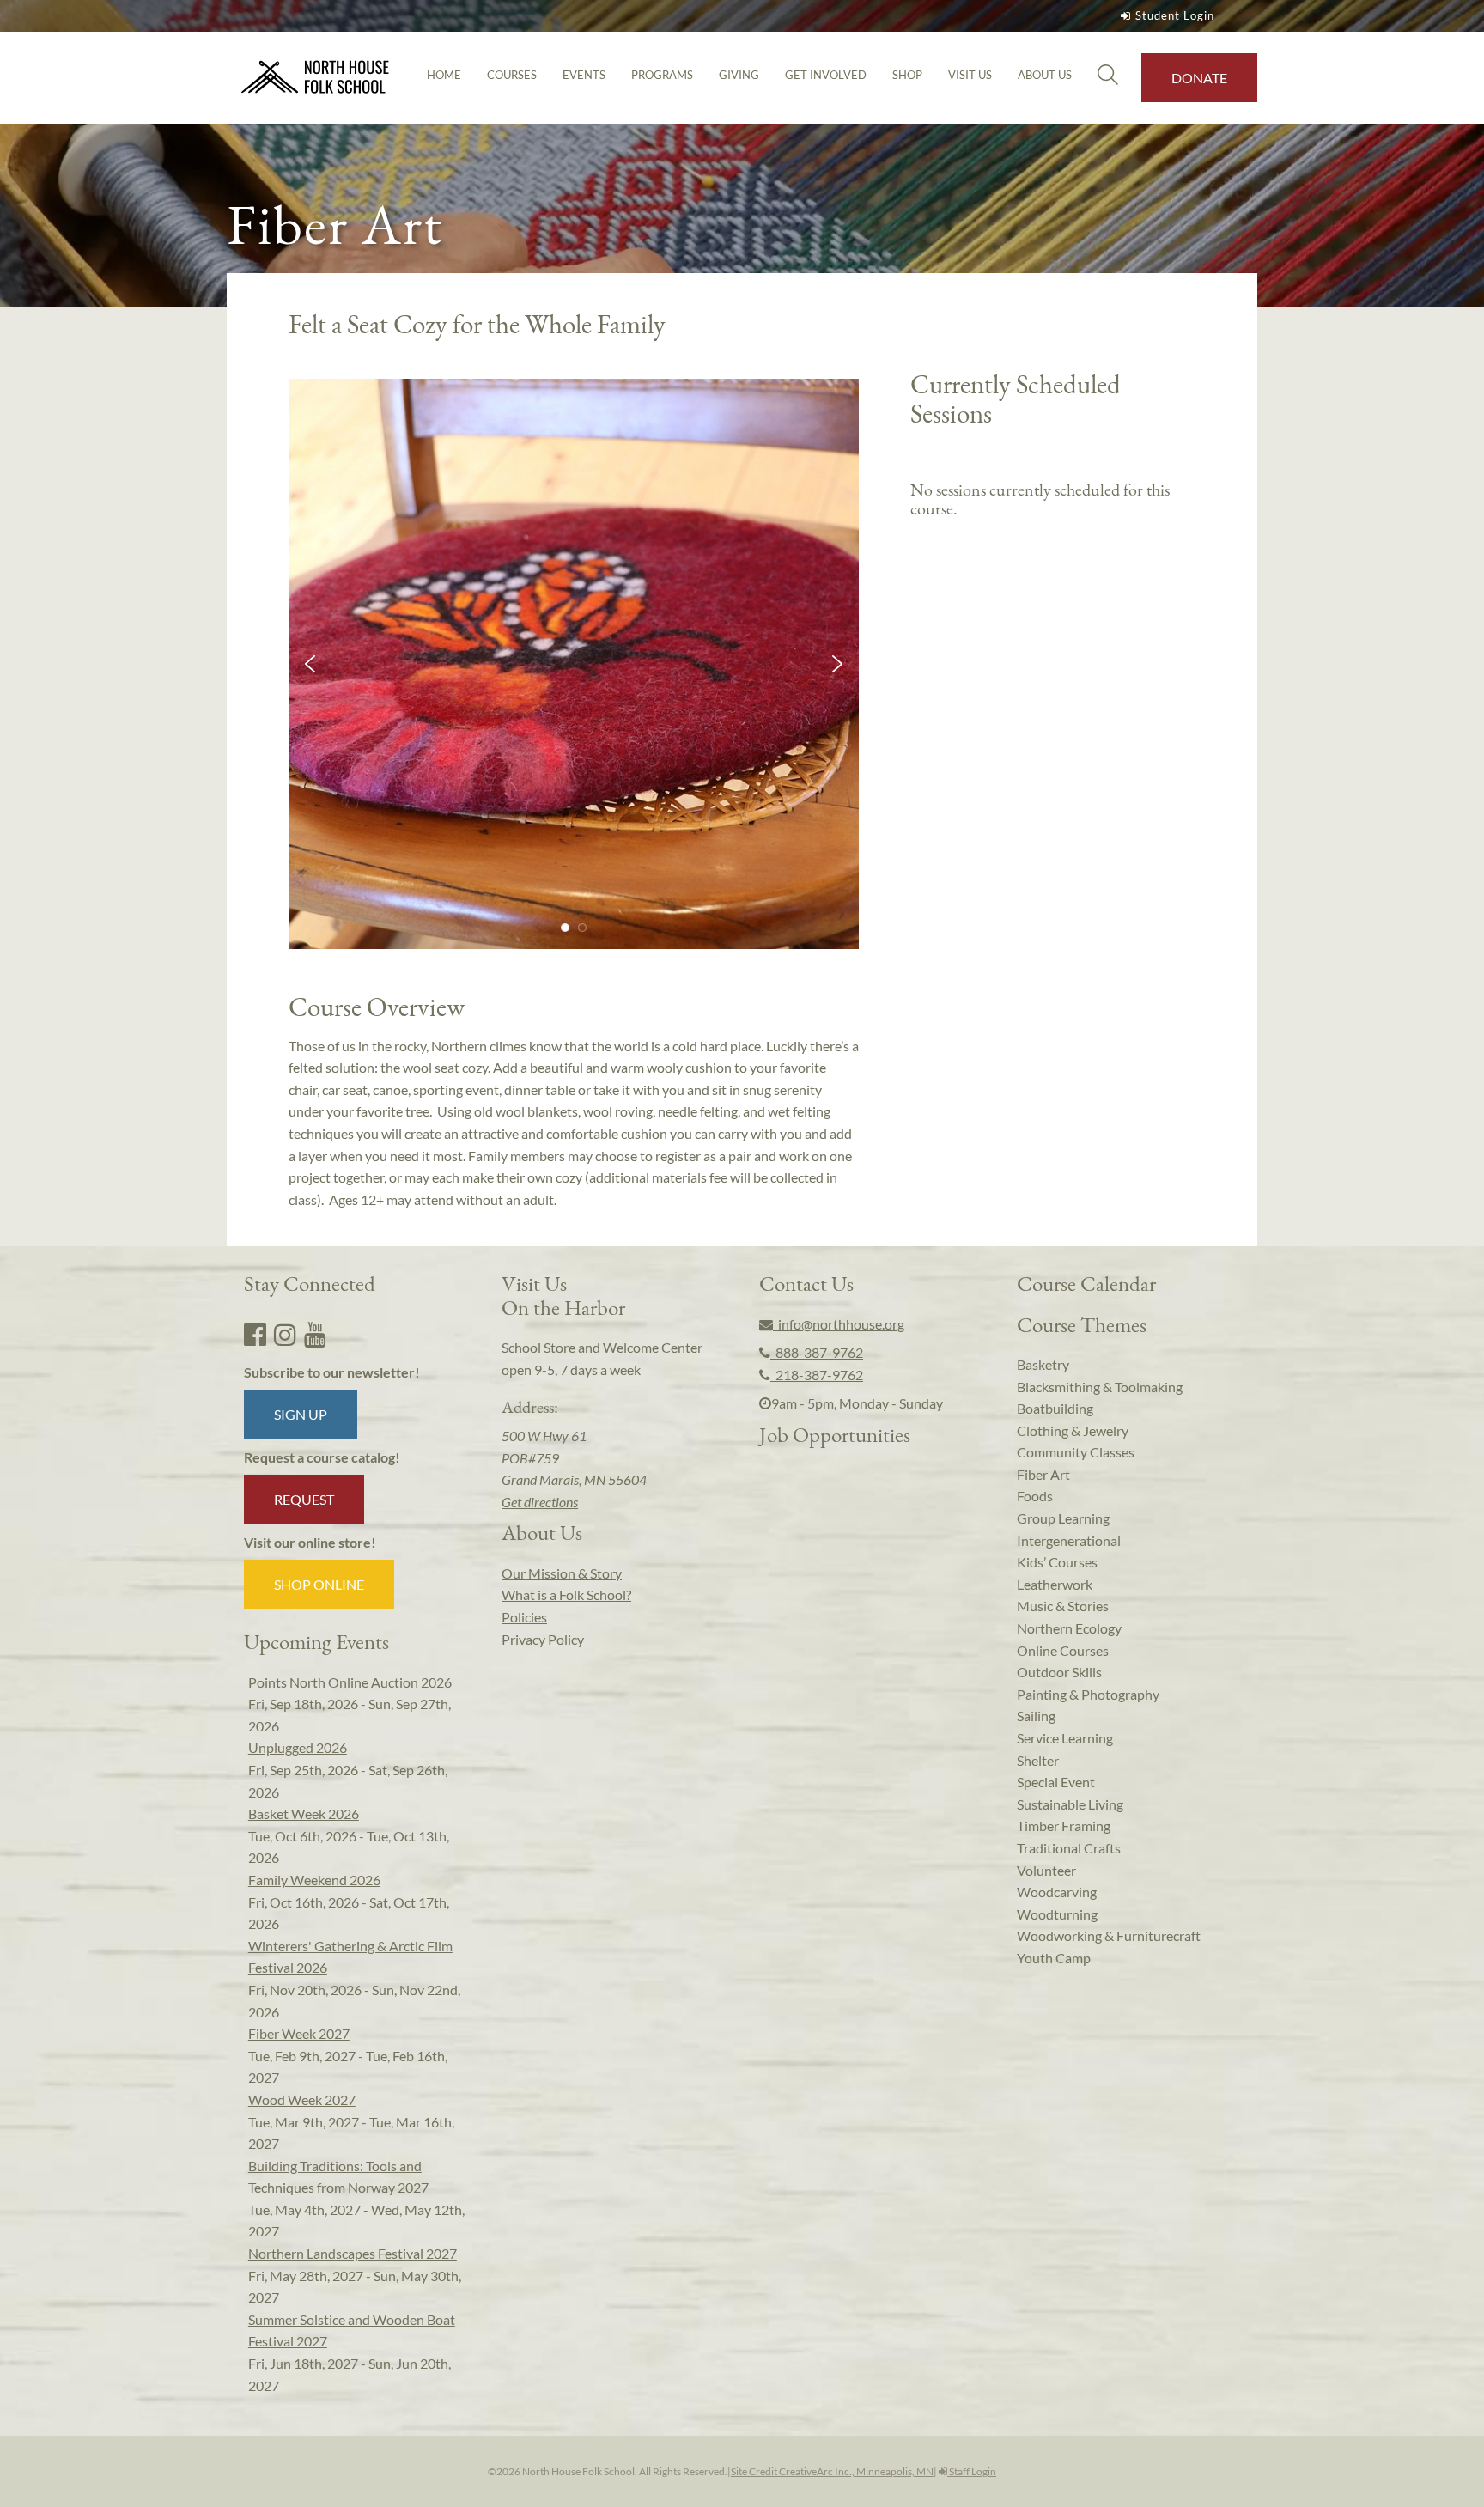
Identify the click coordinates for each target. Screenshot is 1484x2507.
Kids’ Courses (1057, 1562)
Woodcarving (1057, 1892)
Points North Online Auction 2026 (350, 1682)
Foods (1035, 1496)
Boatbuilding (1055, 1408)
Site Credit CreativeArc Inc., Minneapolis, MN (832, 2471)
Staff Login (972, 2471)
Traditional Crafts (1069, 1848)
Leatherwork (1055, 1584)
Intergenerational (1069, 1540)
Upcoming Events (316, 1641)
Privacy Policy (543, 1639)
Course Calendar (1086, 1283)
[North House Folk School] (316, 78)
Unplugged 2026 (298, 1747)
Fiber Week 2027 (299, 2033)
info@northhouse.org (839, 1324)
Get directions (540, 1502)
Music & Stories (1063, 1606)
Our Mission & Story (562, 1573)
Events (584, 75)
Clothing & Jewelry (1073, 1430)
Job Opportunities (835, 1434)
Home (444, 75)
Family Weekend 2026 (314, 1880)
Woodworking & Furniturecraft (1109, 1935)
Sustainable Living (1070, 1804)
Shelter (1038, 1760)
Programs (662, 75)
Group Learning (1063, 1518)
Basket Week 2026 (304, 1813)
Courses (512, 75)
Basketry (1043, 1364)
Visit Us (970, 75)
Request (304, 1499)
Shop (907, 75)
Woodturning (1057, 1914)
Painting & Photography (1088, 1694)
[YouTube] (315, 1334)
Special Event (1056, 1782)
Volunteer (1046, 1870)
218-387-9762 (817, 1375)
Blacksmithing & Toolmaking (1100, 1387)
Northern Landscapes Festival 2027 (353, 2253)
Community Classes (1076, 1452)
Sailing (1036, 1716)
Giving (739, 75)
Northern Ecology (1069, 1628)
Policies (524, 1617)
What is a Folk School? (566, 1594)
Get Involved (826, 75)
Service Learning (1065, 1738)
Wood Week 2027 (302, 2099)
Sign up (301, 1414)
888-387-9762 (817, 1352)
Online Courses (1063, 1650)
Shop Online (319, 1584)
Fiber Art (1043, 1474)
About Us (1045, 75)
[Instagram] (285, 1334)
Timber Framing (1064, 1825)
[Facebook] (255, 1334)
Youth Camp (1054, 1958)
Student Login (1175, 15)
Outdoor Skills (1059, 1672)
